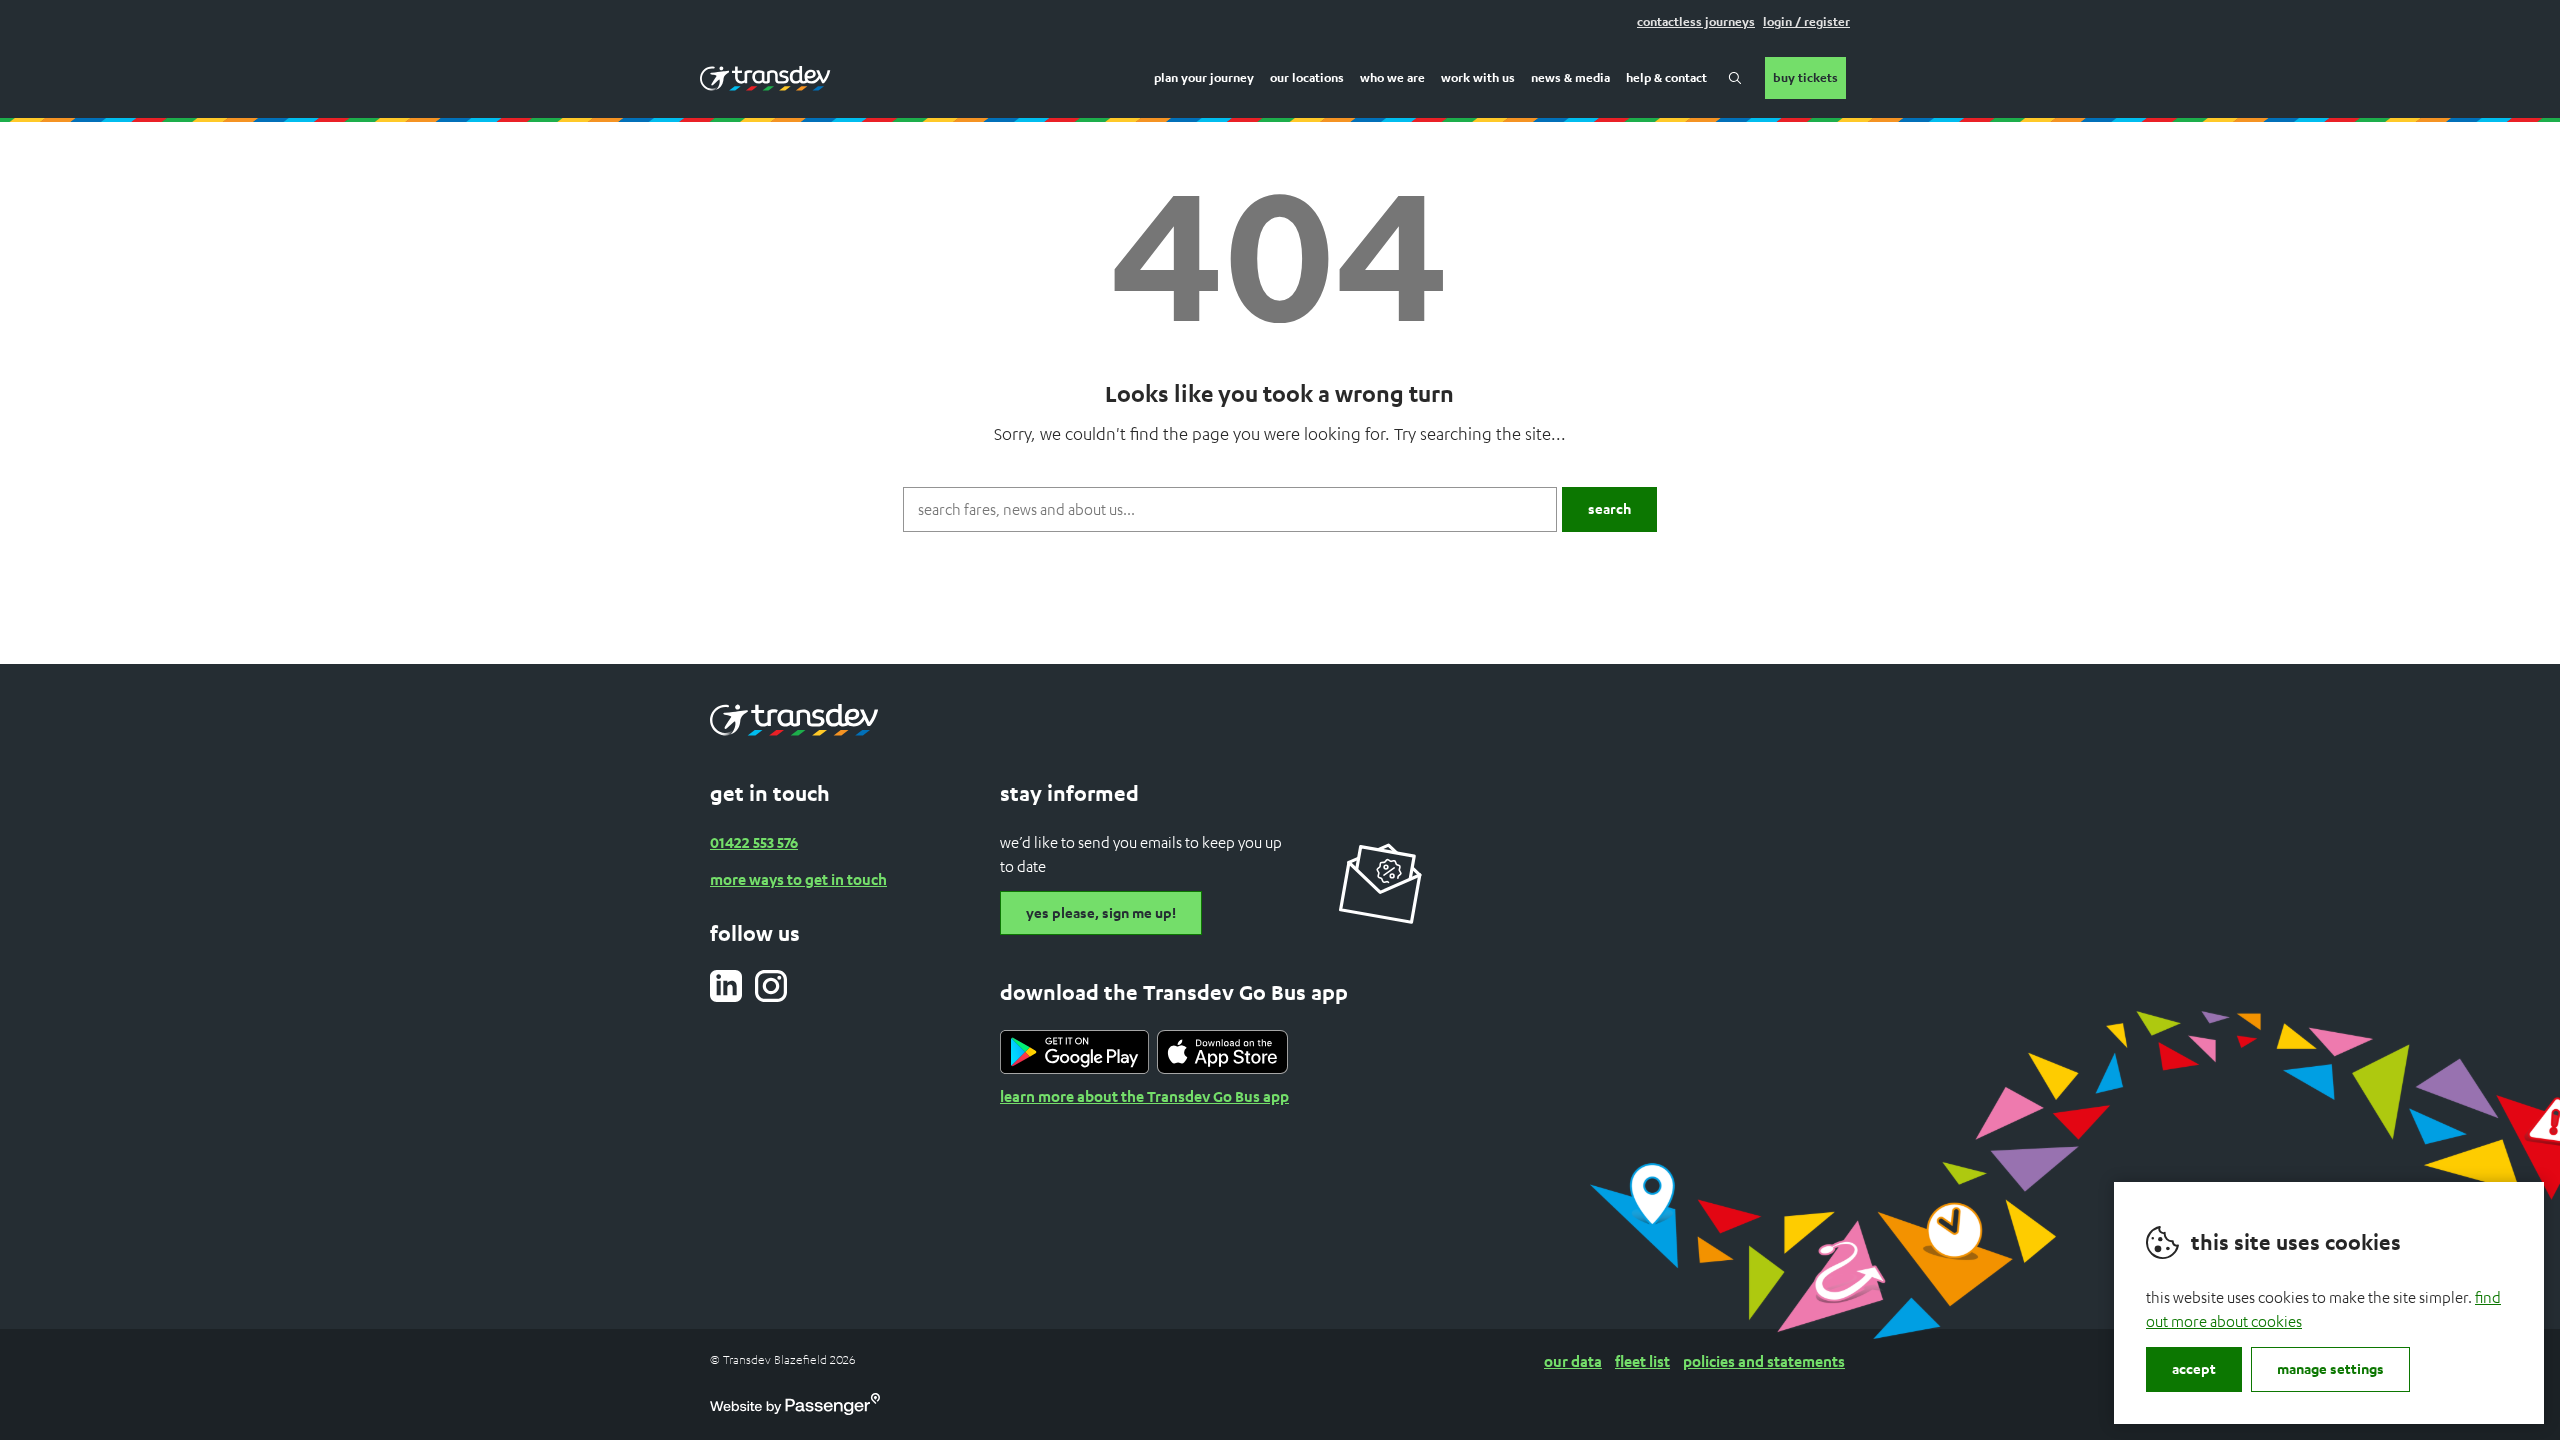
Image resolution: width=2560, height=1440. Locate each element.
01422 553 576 (754, 842)
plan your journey (1204, 77)
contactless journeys (1696, 21)
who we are (1392, 77)
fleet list (1642, 1361)
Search (1609, 508)
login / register (1806, 21)
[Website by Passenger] (795, 1410)
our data (1573, 1361)
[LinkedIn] (726, 986)
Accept (2194, 1368)
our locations (1307, 77)
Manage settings (2330, 1368)
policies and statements (1764, 1361)
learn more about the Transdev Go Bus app (1144, 1096)
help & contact (1666, 77)
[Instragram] (771, 986)
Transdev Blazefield (765, 78)
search (1735, 78)
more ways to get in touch (798, 879)
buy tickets (1805, 77)
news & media (1570, 77)
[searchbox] (1229, 509)
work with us (1478, 77)
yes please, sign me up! (1101, 912)
